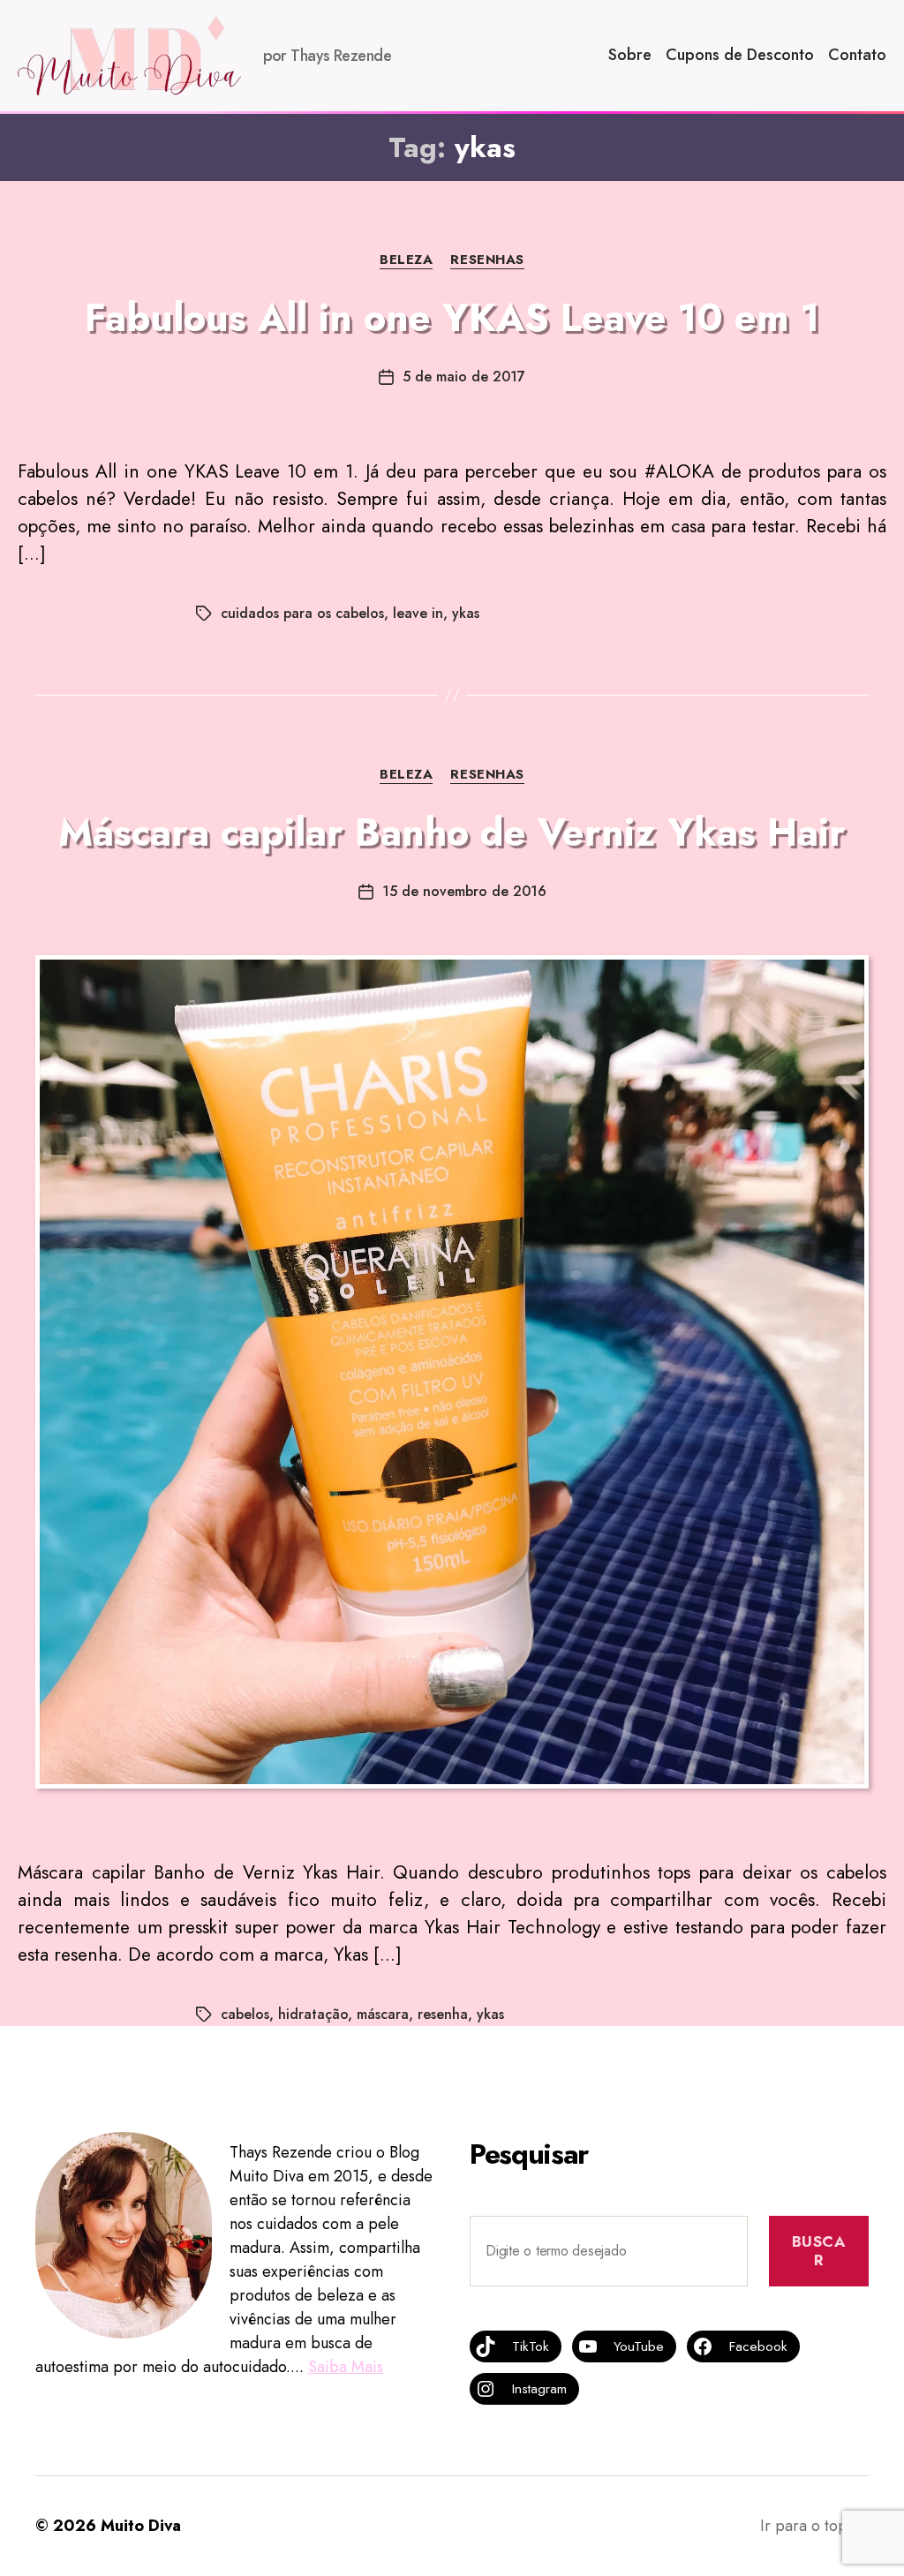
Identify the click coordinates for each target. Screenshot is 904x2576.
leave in (418, 613)
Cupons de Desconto (740, 56)
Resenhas (487, 260)
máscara (383, 2014)
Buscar (819, 2251)
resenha (443, 2014)
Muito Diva (141, 2526)
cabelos (245, 2014)
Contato (857, 56)
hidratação (313, 2014)
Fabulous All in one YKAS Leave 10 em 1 (452, 318)
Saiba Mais (346, 2367)
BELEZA (406, 260)
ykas (466, 613)
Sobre (630, 56)
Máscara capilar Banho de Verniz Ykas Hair (452, 832)
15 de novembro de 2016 (464, 891)
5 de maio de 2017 (464, 377)
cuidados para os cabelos (302, 613)
